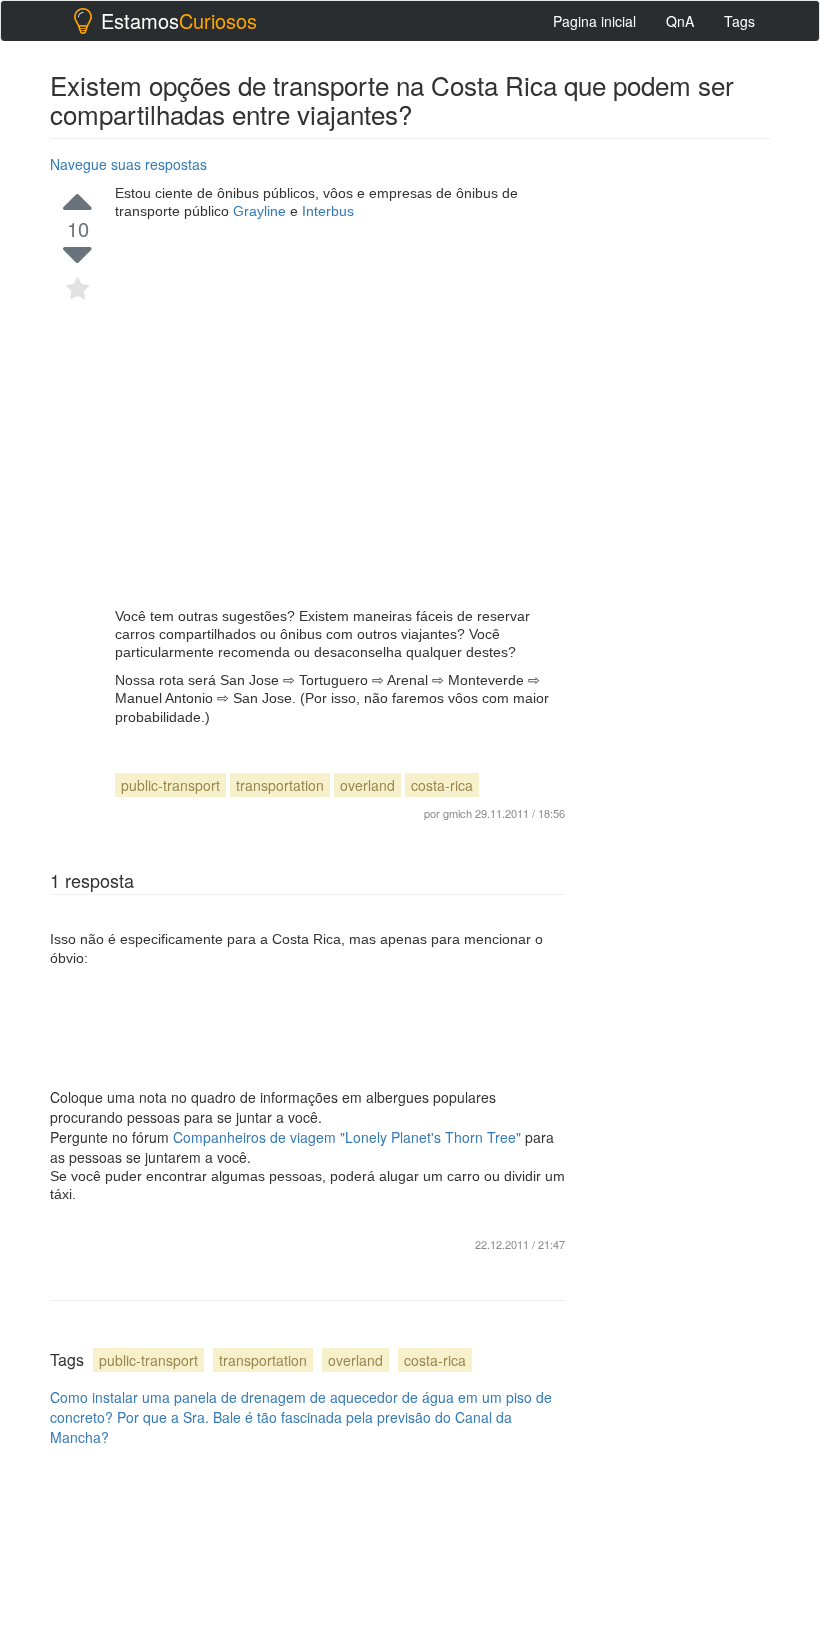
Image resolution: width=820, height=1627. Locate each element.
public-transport (170, 785)
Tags (739, 21)
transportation (280, 785)
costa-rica (442, 785)
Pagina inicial (594, 21)
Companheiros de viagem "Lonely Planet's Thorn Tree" (349, 1137)
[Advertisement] (340, 414)
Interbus (328, 211)
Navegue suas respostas (128, 164)
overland (367, 785)
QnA (680, 21)
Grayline (261, 211)
